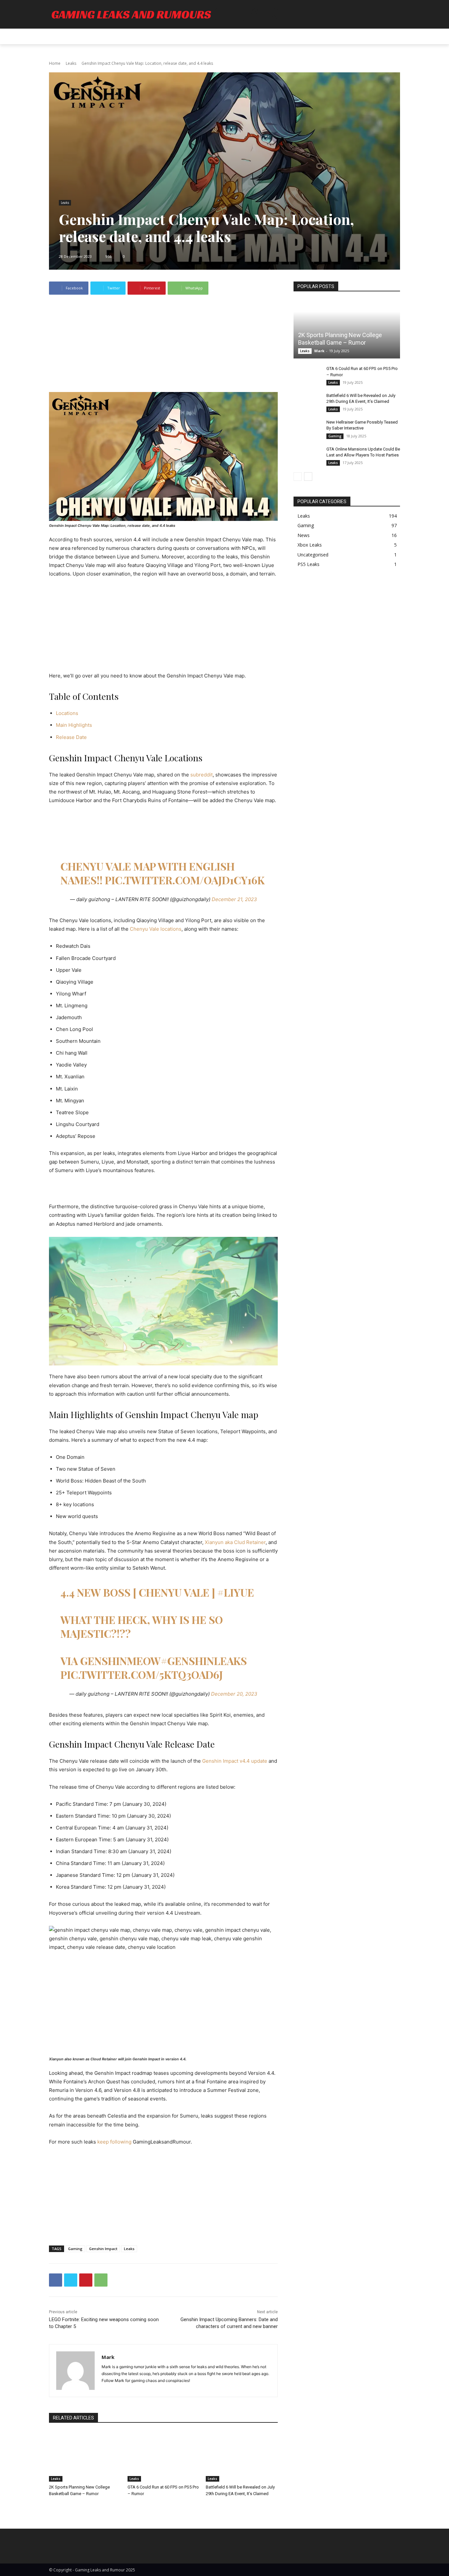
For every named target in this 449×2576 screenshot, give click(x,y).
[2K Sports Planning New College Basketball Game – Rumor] (85, 2456)
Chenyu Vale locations (156, 929)
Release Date (71, 737)
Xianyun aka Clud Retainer (235, 1542)
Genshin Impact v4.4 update (235, 1761)
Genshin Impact (103, 2249)
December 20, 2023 (234, 1694)
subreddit (201, 775)
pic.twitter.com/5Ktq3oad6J (142, 1674)
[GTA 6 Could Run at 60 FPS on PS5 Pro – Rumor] (164, 2456)
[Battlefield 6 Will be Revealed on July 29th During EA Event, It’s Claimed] (242, 2456)
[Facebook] (56, 2280)
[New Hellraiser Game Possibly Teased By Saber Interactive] (307, 429)
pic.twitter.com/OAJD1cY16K (185, 880)
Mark (108, 2357)
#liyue (236, 1592)
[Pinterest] (86, 2280)
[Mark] (75, 2371)
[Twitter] (71, 2280)
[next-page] (308, 477)
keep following (114, 2142)
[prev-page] (298, 477)
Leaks (71, 63)
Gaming (75, 2249)
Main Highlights (74, 725)
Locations (67, 713)
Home (55, 63)
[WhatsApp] (101, 2280)
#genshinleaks (204, 1661)
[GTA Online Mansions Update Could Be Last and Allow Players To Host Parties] (307, 455)
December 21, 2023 (234, 899)
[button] (392, 37)
